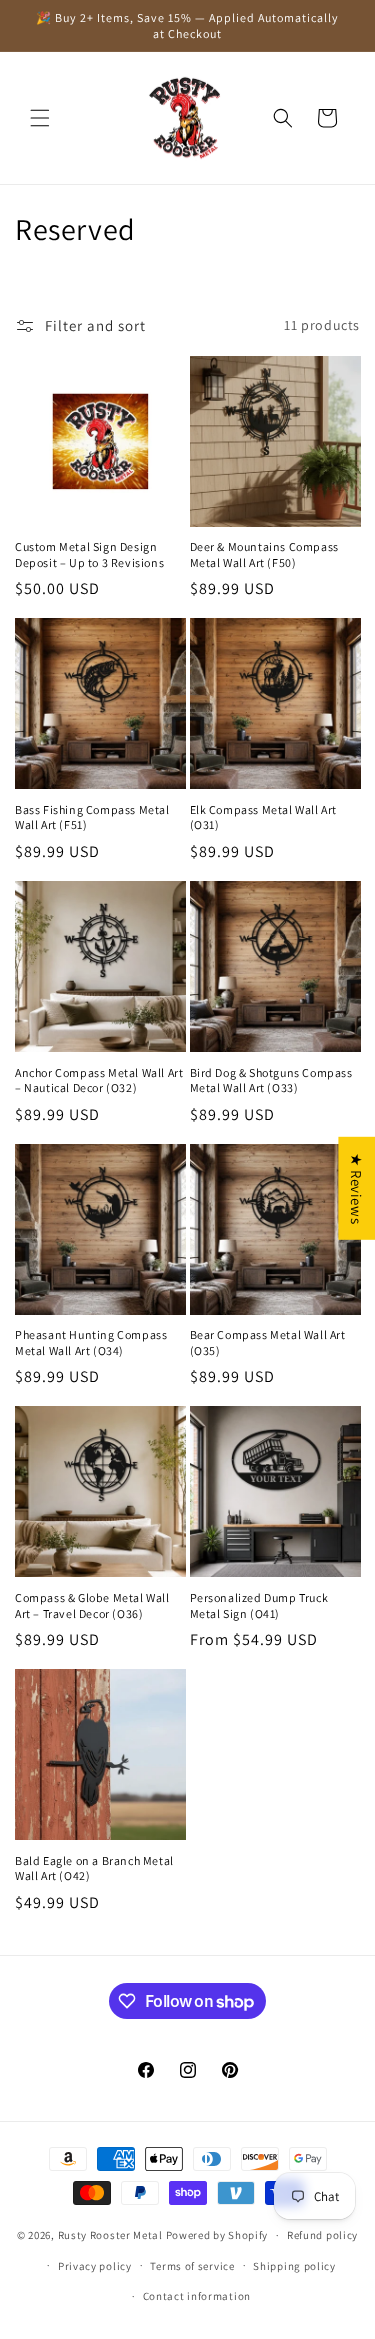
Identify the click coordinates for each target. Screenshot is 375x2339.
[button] (40, 118)
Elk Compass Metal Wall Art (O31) (264, 817)
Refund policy (322, 2235)
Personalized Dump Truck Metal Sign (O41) (259, 1605)
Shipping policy (294, 2266)
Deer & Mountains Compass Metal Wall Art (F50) (264, 554)
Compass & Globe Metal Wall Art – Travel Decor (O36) (92, 1605)
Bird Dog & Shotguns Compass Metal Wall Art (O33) (271, 1080)
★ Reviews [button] (356, 1187)
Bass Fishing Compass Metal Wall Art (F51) (92, 817)
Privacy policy (95, 2266)
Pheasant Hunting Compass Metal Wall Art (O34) (91, 1342)
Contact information (197, 2296)
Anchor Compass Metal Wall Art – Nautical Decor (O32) (99, 1080)
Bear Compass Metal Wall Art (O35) (268, 1342)
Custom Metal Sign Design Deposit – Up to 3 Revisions (89, 554)
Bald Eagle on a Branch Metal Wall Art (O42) (94, 1868)
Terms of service (192, 2266)
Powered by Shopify (217, 2235)
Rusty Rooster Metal (110, 2235)
